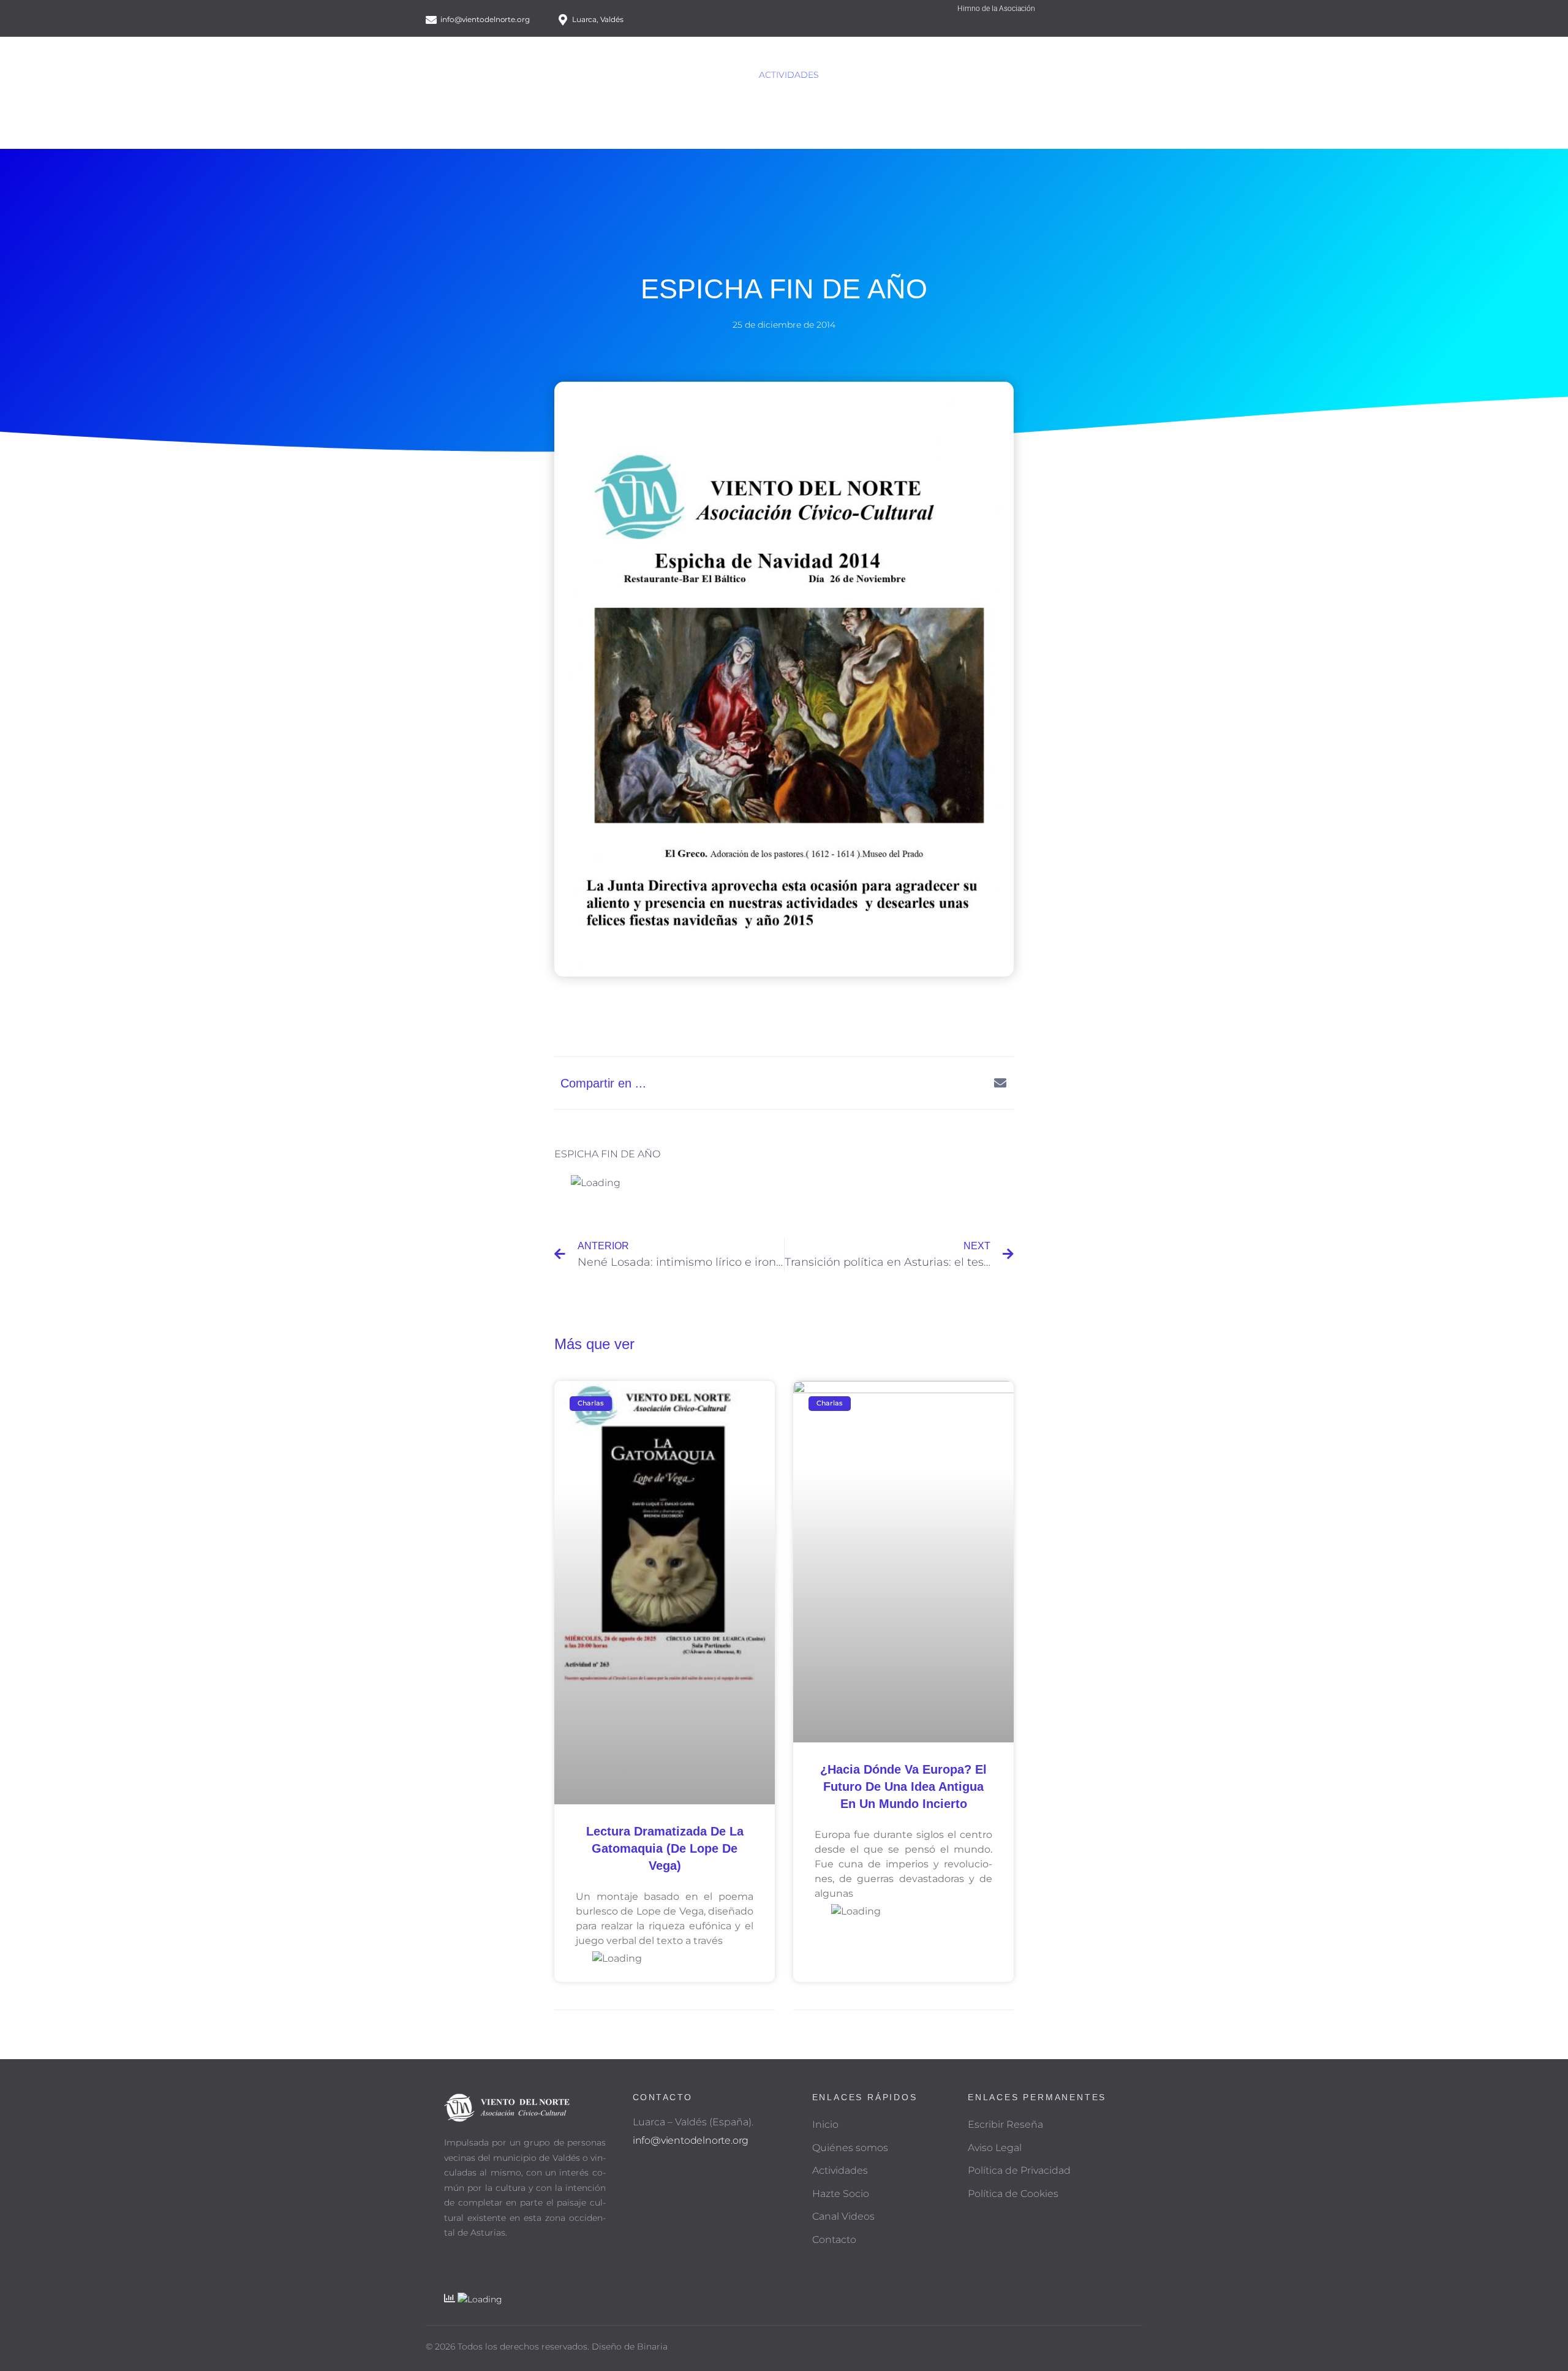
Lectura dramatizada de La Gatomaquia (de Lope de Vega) (665, 1848)
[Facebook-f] (1104, 25)
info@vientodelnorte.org (691, 2140)
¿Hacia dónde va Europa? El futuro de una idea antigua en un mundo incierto (903, 1787)
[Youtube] (1135, 25)
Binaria (652, 2346)
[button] (880, 1083)
